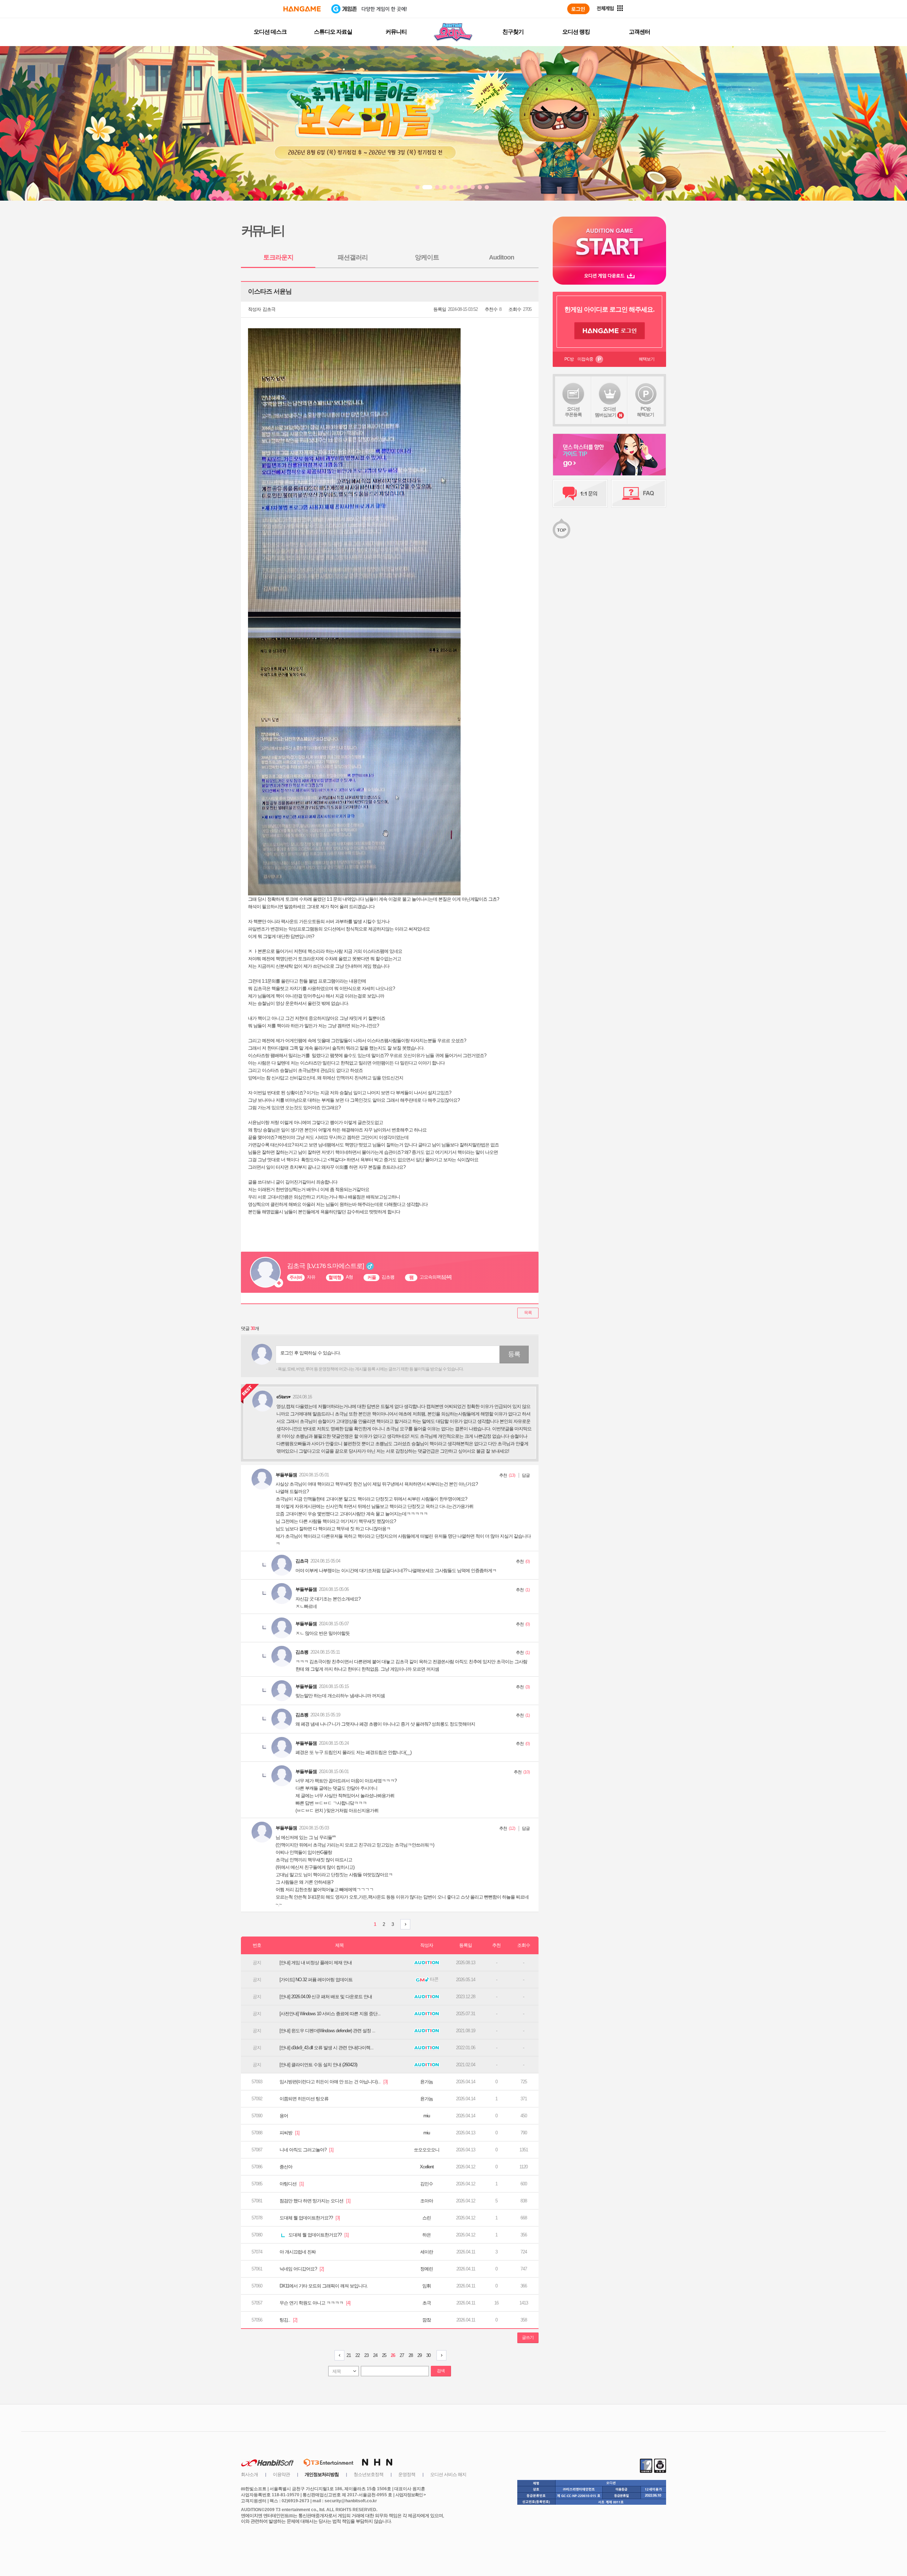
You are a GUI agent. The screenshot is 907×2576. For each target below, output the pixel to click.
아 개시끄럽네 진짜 (298, 2252)
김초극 (269, 309)
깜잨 (427, 2320)
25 (384, 2355)
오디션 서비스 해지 (448, 2474)
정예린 (427, 2269)
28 (411, 2355)
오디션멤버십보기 (605, 412)
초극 (427, 2303)
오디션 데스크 (270, 32)
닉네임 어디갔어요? (302, 2269)
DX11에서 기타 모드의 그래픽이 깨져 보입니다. (324, 2286)
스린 (427, 2218)
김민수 (427, 2184)
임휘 (427, 2286)
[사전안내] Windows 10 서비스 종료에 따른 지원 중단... (330, 2014)
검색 (441, 2371)
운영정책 (407, 2474)
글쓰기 (528, 2337)
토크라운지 (278, 257)
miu (427, 2116)
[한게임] (302, 9)
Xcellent (427, 2167)
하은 (427, 2235)
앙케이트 (427, 257)
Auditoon (502, 257)
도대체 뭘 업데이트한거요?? (310, 2218)
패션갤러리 (353, 257)
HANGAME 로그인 (610, 331)
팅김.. (288, 2320)
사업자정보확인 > (410, 2495)
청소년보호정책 (368, 2474)
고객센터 (640, 32)
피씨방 (289, 2133)
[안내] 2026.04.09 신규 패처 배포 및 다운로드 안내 (326, 1997)
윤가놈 (427, 2082)
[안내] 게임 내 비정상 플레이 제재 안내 (316, 1963)
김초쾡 (302, 1652)
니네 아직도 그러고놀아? (306, 2150)
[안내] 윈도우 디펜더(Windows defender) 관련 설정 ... (327, 2031)
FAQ (639, 493)
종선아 (286, 2167)
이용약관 (281, 2474)
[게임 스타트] (609, 242)
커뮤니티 (396, 32)
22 (357, 2355)
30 (428, 2355)
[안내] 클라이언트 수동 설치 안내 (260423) (318, 2065)
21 (349, 2355)
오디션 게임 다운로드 (609, 276)
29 (419, 2355)
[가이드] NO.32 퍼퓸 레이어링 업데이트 (316, 1980)
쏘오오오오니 (427, 2150)
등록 (514, 1354)
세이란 (427, 2252)
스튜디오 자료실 (333, 32)
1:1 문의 (580, 493)
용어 (284, 2116)
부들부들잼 (286, 1475)
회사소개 (249, 2474)
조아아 (427, 2201)
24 (375, 2355)
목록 (528, 1313)
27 (402, 2355)
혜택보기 (647, 359)
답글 (526, 1475)
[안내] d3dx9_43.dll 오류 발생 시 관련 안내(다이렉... (326, 2048)
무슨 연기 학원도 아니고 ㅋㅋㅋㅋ (315, 2303)
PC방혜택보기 (646, 412)
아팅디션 (292, 2184)
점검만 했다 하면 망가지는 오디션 (315, 2201)
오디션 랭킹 (576, 32)
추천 (503, 1475)
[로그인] (578, 9)
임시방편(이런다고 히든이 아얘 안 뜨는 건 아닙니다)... (334, 2082)
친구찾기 (513, 32)
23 (366, 2355)
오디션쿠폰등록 (573, 412)
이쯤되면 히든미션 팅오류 (304, 2099)
